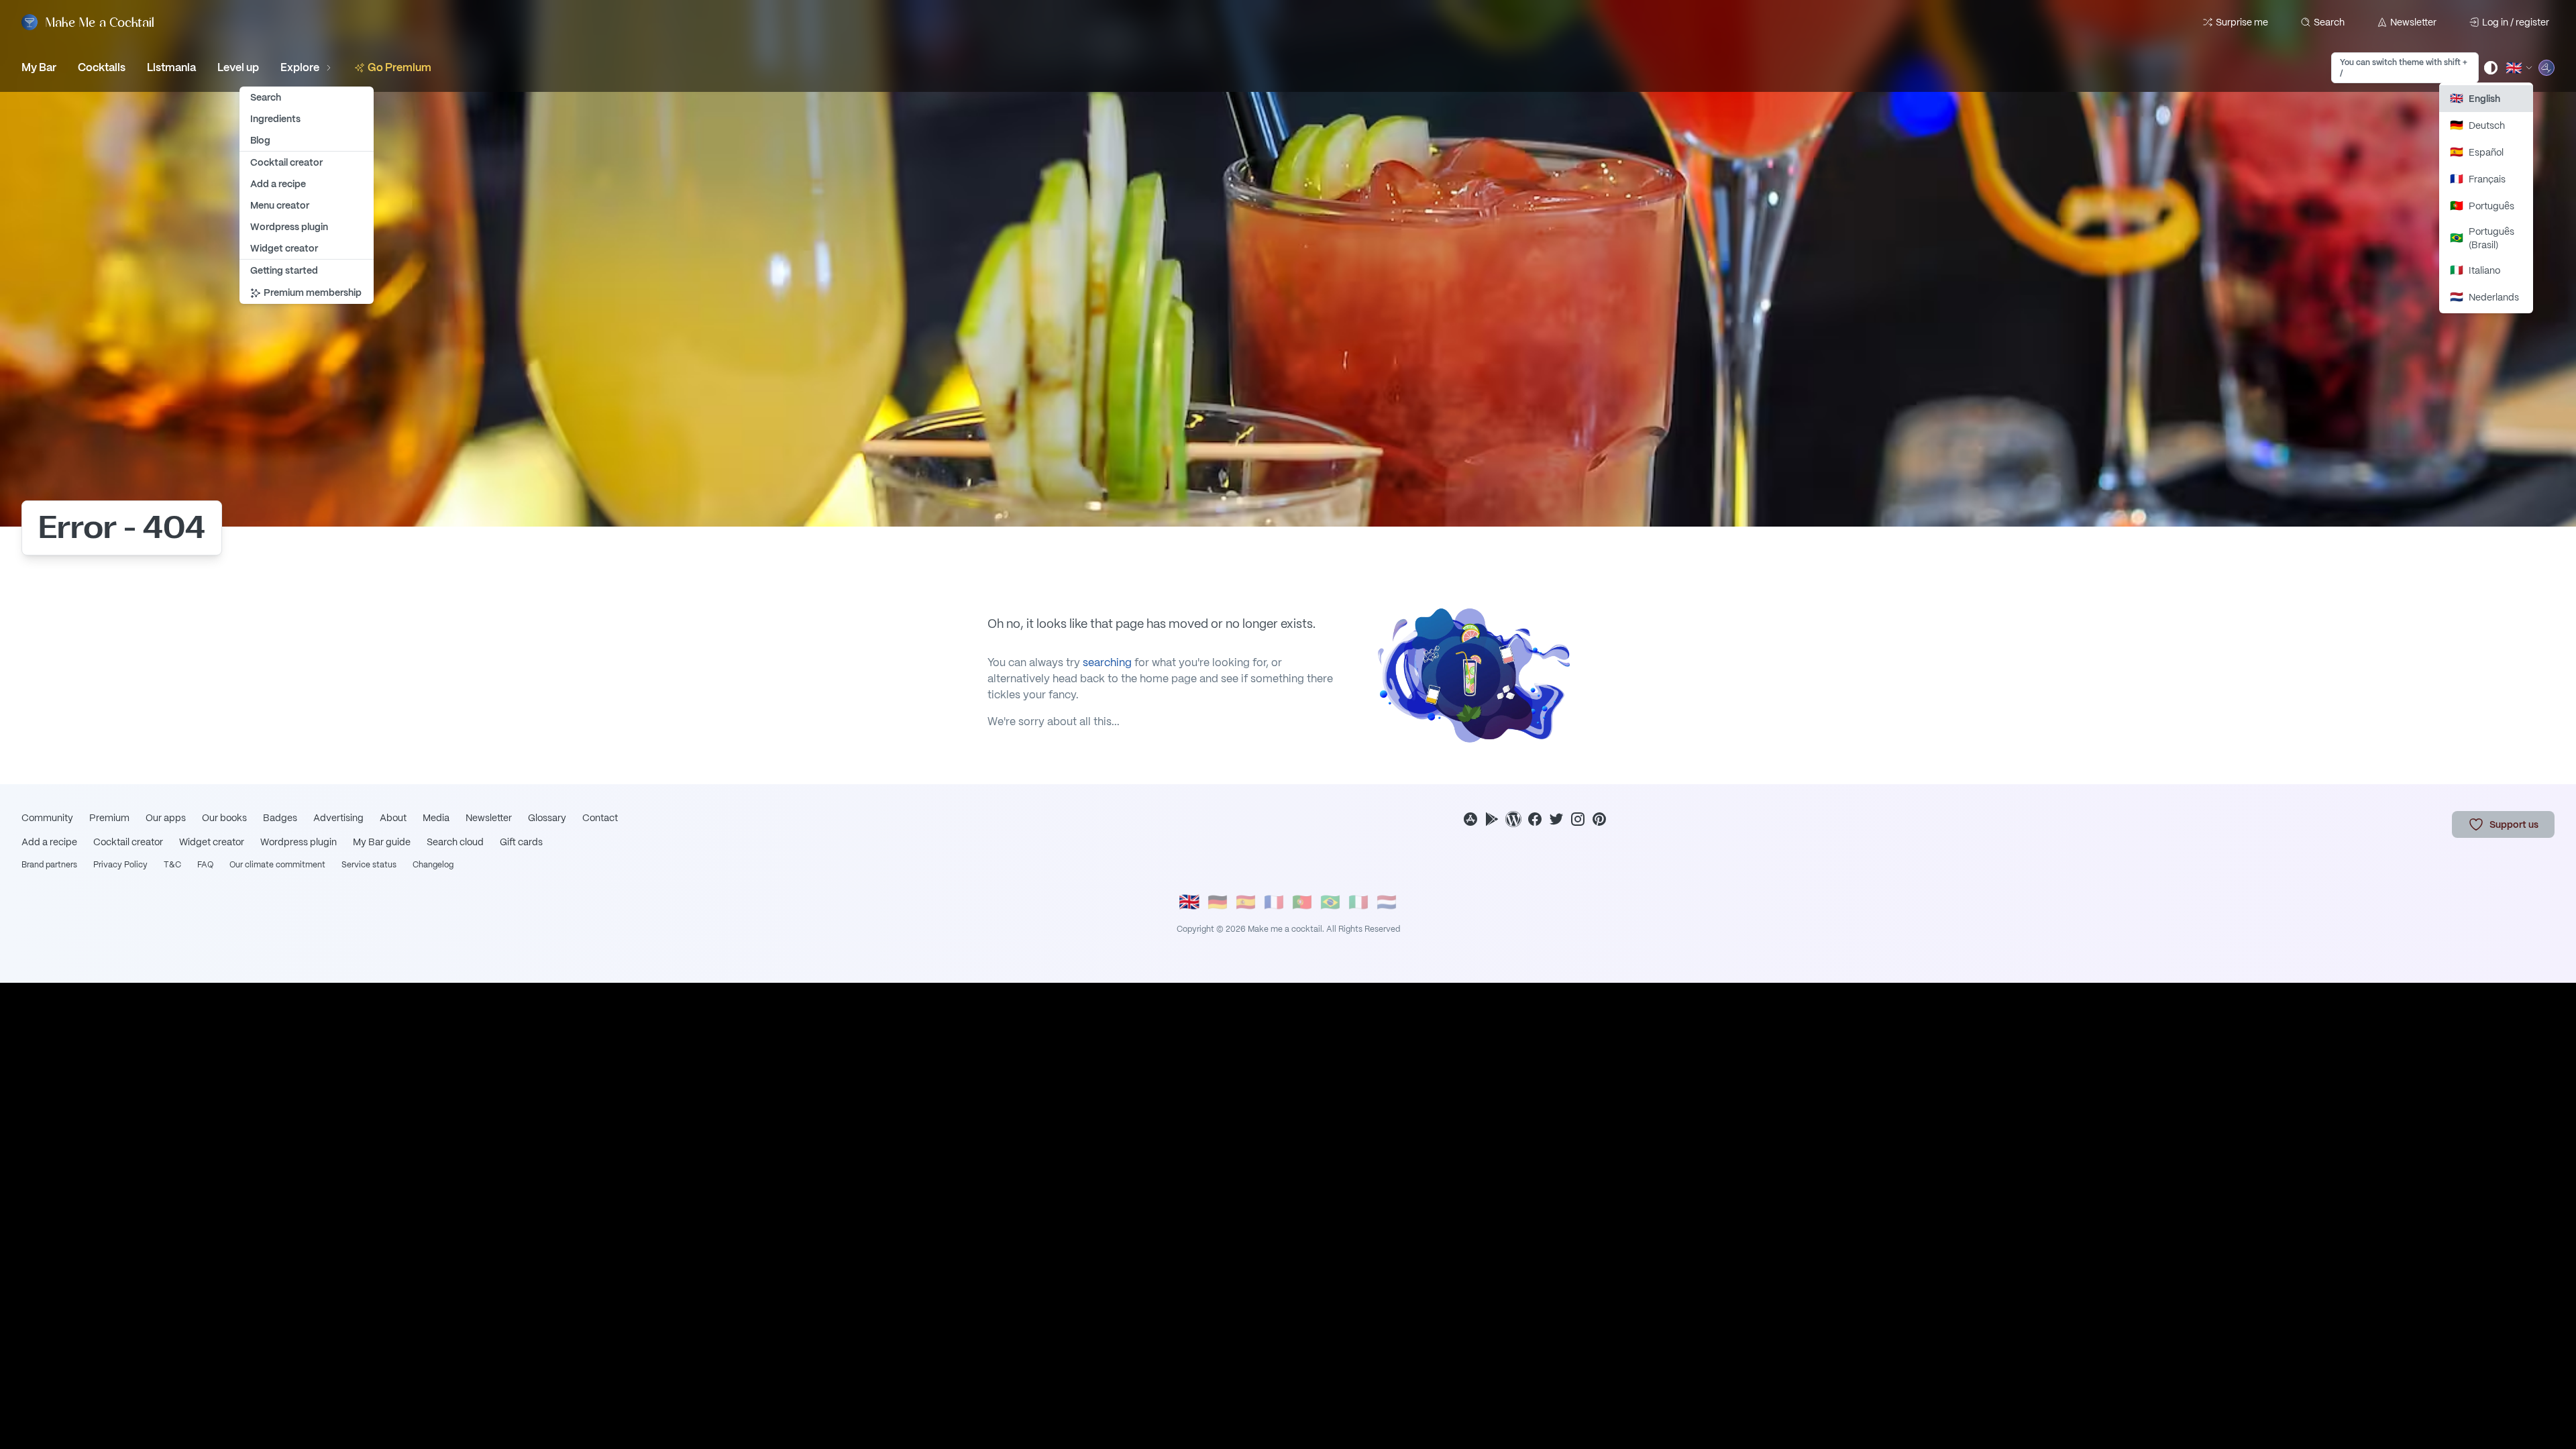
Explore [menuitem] (300, 67)
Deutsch (2477, 125)
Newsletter (2413, 22)
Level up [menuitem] (238, 67)
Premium (109, 818)
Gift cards (521, 842)
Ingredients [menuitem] (275, 119)
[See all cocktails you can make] (2546, 68)
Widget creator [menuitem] (284, 248)
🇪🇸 (1246, 902)
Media (436, 818)
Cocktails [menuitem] (102, 67)
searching (1107, 662)
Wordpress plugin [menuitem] (289, 227)
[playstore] (1492, 819)
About (393, 818)
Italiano (2475, 270)
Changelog (433, 865)
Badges (280, 818)
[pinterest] (1599, 819)
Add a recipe (49, 842)
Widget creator (212, 842)
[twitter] (1556, 819)
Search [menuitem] (266, 97)
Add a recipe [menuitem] (278, 184)
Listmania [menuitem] (171, 67)
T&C (172, 865)
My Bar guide (382, 842)
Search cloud (455, 842)
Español (2477, 152)
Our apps (166, 818)
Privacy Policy (120, 865)
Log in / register (2516, 22)
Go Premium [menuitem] (399, 67)
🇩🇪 (1218, 902)
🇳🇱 (1387, 902)
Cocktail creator (128, 842)
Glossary (547, 818)
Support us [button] (2514, 824)
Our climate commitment (277, 865)
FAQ (205, 865)
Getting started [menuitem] (284, 270)
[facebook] (1535, 819)
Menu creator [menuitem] (280, 205)
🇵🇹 (1302, 902)
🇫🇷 (1274, 902)
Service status (369, 865)
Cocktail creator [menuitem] (286, 162)
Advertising (338, 818)
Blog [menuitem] (260, 140)
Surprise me (2242, 22)
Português (2482, 206)
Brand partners (49, 865)
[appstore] (1470, 819)
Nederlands (2484, 297)
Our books (224, 818)
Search (2329, 22)
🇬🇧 (1189, 902)
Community (47, 818)
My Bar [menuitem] (39, 67)
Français (2478, 179)
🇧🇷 (1330, 902)
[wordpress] (1513, 819)
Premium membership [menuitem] (313, 292)
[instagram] (1578, 819)
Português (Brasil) (2482, 238)
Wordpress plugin (299, 842)
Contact (600, 818)
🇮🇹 (1358, 902)
